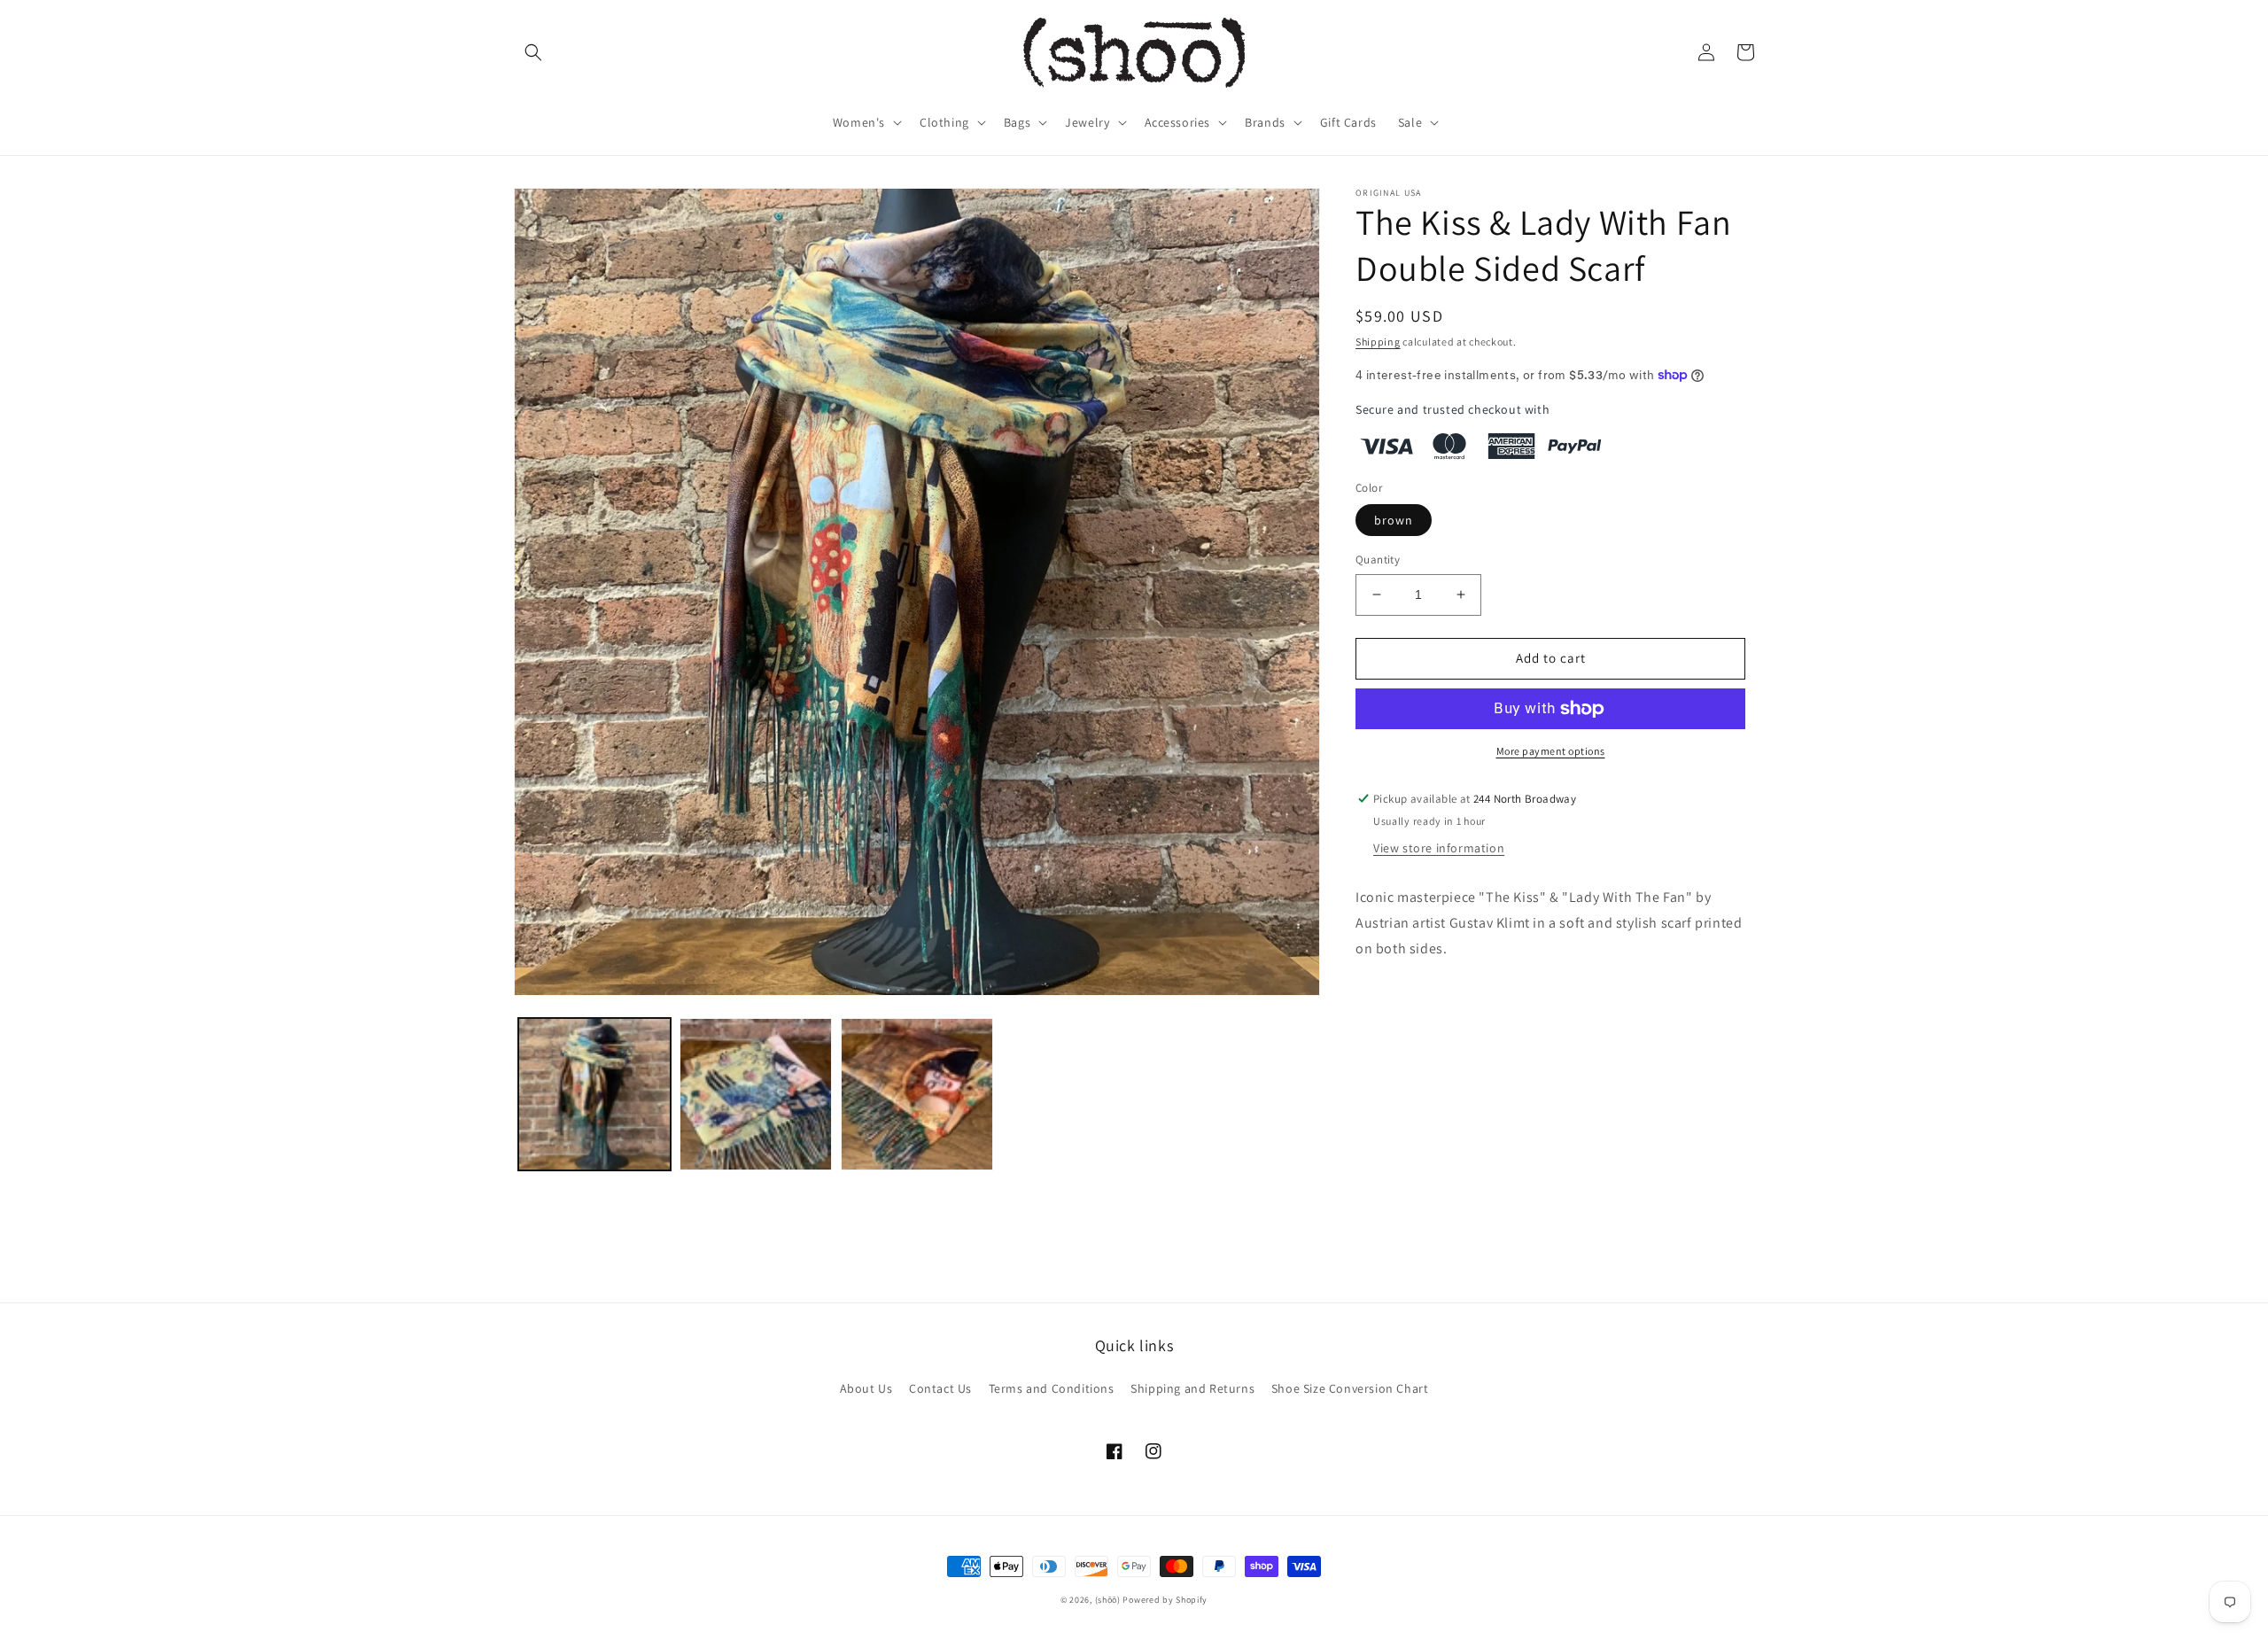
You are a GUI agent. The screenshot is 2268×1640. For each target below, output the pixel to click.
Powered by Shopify (1165, 1600)
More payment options (1551, 751)
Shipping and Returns (1192, 1388)
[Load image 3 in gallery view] (917, 1094)
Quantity (1378, 560)
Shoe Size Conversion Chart (1350, 1388)
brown (1394, 520)
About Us (866, 1388)
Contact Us (940, 1388)
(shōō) (1109, 1600)
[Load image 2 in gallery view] (756, 1094)
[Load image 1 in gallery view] (594, 1094)
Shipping (1378, 342)
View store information (1439, 848)
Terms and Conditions (1052, 1388)
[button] (533, 52)
